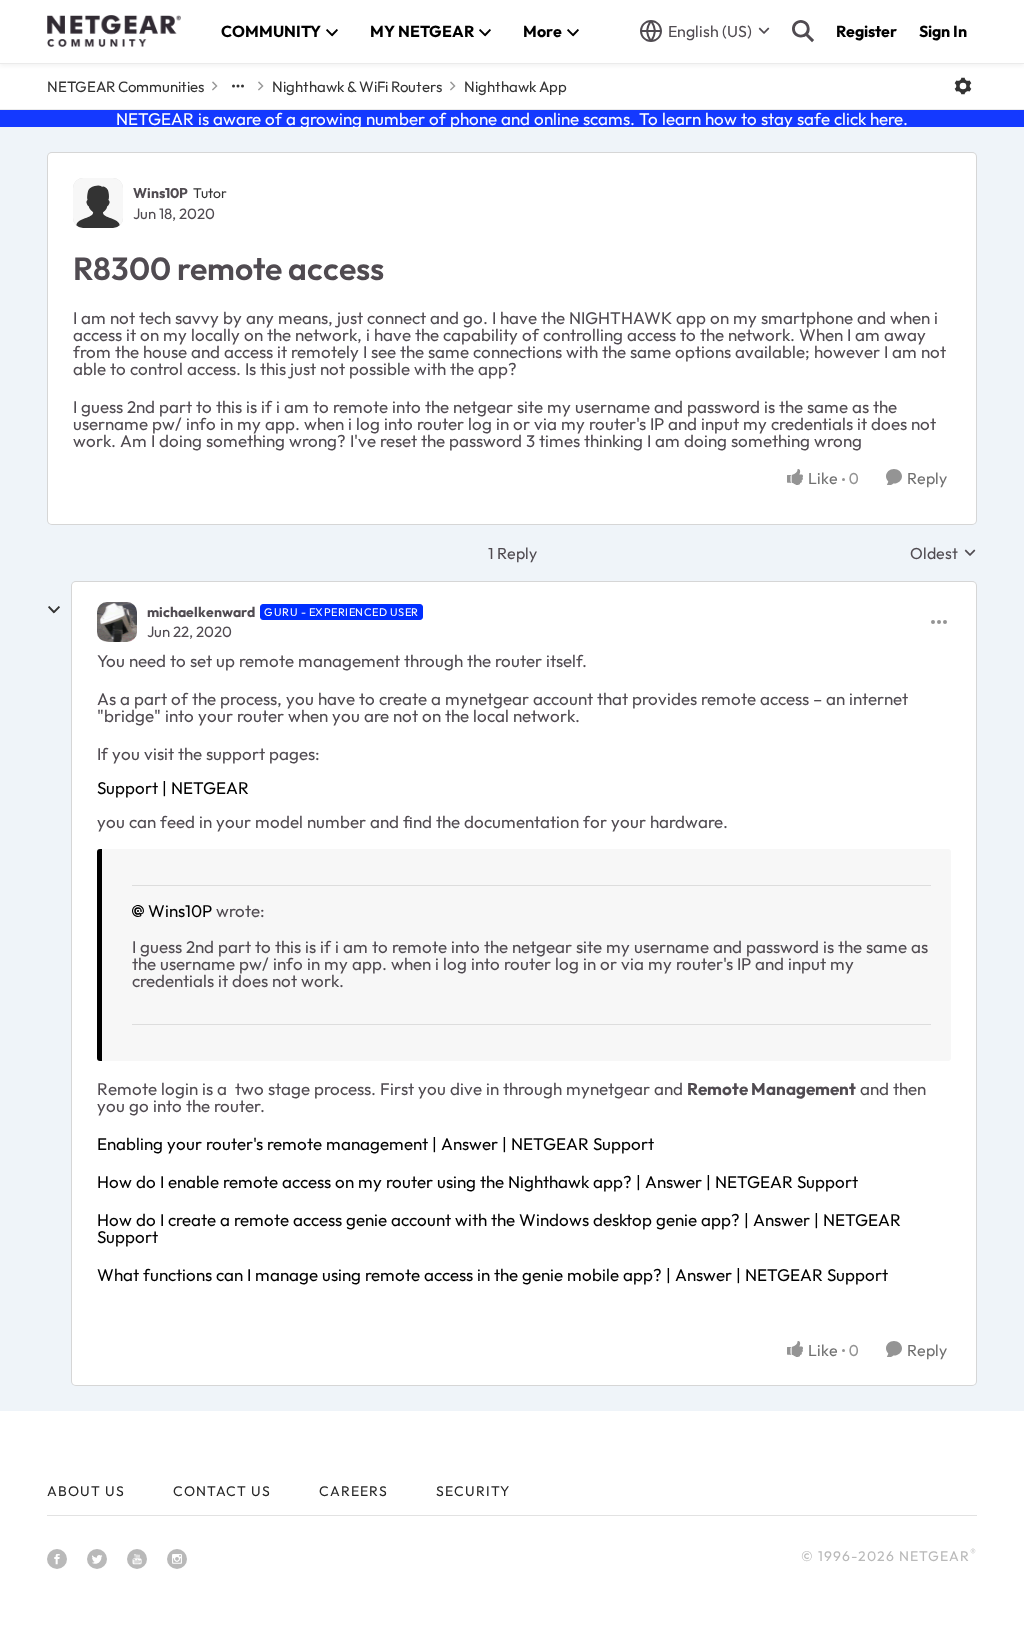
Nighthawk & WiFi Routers (357, 86)
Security (473, 1491)
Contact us (222, 1491)
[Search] (803, 31)
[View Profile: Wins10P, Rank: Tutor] (98, 203)
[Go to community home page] (114, 31)
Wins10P (160, 193)
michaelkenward (201, 612)
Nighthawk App (515, 86)
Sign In (943, 31)
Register (866, 31)
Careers (353, 1491)
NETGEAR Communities (125, 86)
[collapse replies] (54, 610)
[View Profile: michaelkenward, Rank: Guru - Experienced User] (117, 622)
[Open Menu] (963, 86)
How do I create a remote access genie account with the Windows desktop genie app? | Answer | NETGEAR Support (499, 1228)
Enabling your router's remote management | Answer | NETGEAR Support (375, 1143)
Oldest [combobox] (943, 553)
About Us (86, 1491)
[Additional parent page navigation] (238, 86)
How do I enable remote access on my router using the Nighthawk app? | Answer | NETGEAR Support (477, 1181)
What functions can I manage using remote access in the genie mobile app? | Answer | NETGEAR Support (492, 1274)
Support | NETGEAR (173, 787)
